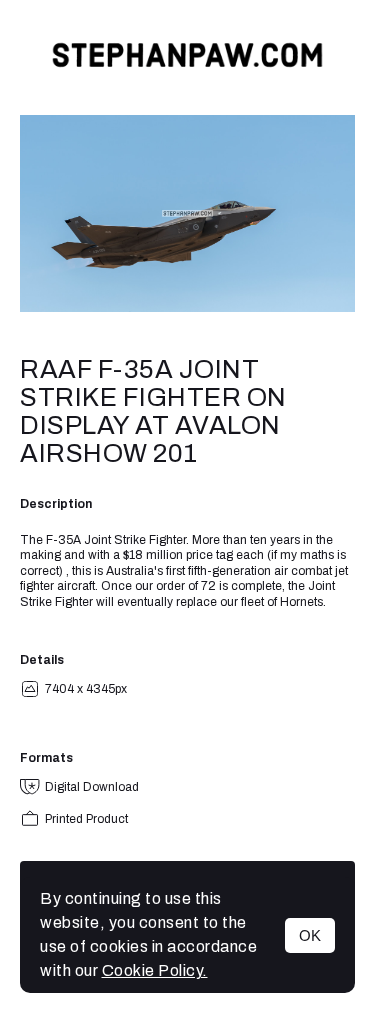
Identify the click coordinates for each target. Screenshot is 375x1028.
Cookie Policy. (155, 970)
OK (310, 935)
